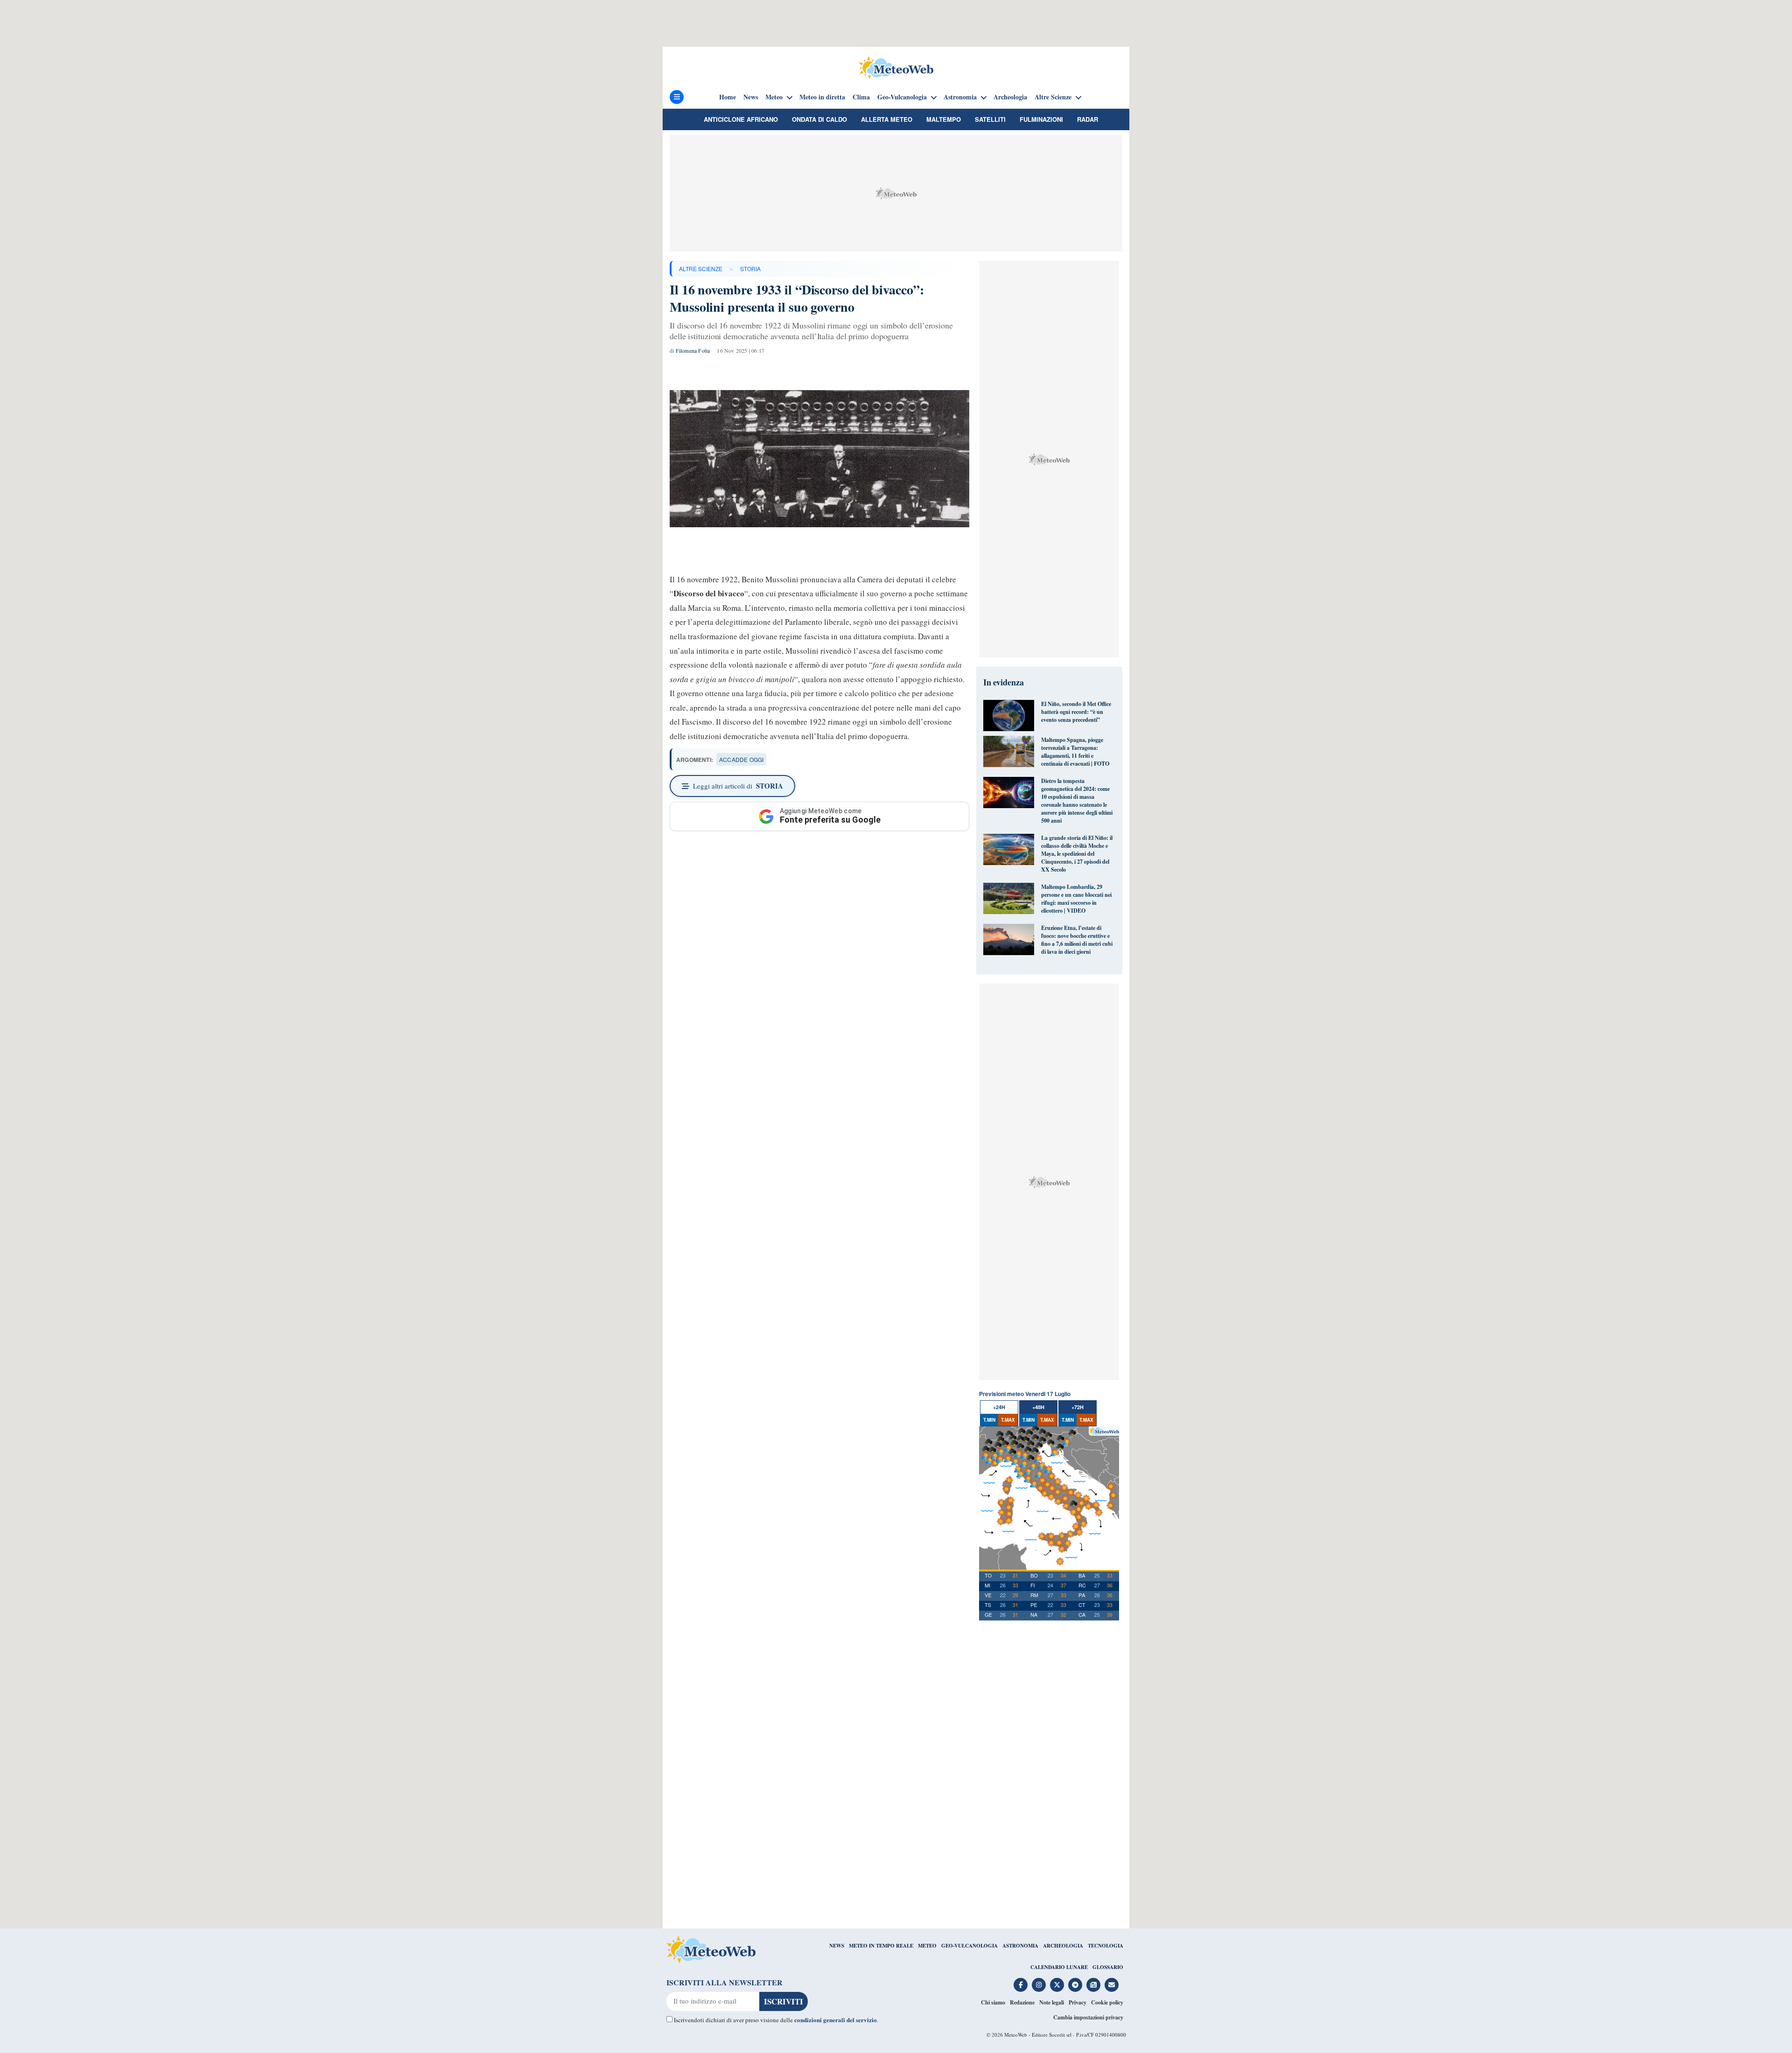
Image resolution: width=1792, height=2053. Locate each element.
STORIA (750, 269)
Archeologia (1010, 97)
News (751, 97)
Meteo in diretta (822, 97)
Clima (861, 97)
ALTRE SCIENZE (701, 269)
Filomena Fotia (693, 350)
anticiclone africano (741, 119)
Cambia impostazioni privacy (1088, 2017)
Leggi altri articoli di (738, 786)
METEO (927, 1946)
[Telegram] (1075, 1985)
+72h (1078, 1407)
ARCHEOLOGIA (1063, 1946)
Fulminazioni (1041, 119)
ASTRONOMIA (1020, 1946)
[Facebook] (1021, 1985)
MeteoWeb (1016, 2035)
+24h (999, 1407)
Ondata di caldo (819, 119)
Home (728, 97)
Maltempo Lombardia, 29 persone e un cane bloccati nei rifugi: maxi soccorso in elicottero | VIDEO (1076, 899)
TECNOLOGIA (1106, 1946)
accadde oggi (741, 759)
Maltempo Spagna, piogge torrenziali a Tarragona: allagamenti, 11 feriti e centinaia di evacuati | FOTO (1075, 752)
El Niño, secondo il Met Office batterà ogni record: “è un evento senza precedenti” (1076, 712)
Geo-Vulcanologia (902, 97)
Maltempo (944, 119)
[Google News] (1093, 1985)
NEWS (837, 1946)
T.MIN (989, 1420)
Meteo (774, 97)
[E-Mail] (1112, 1985)
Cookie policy (1107, 2002)
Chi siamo (993, 2002)
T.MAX (1008, 1420)
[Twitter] (1057, 1985)
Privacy (1078, 2002)
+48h (1038, 1407)
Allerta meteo (887, 119)
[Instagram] (1039, 1985)
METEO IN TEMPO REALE (881, 1946)
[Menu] (677, 97)
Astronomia (960, 97)
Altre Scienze (1053, 97)
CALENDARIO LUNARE (1059, 1967)
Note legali (1052, 2002)
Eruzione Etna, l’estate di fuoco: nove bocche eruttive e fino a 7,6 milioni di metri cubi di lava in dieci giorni (1077, 940)
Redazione (1022, 2002)
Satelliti (990, 119)
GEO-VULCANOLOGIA (969, 1946)
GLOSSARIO (1108, 1967)
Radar (1088, 119)
